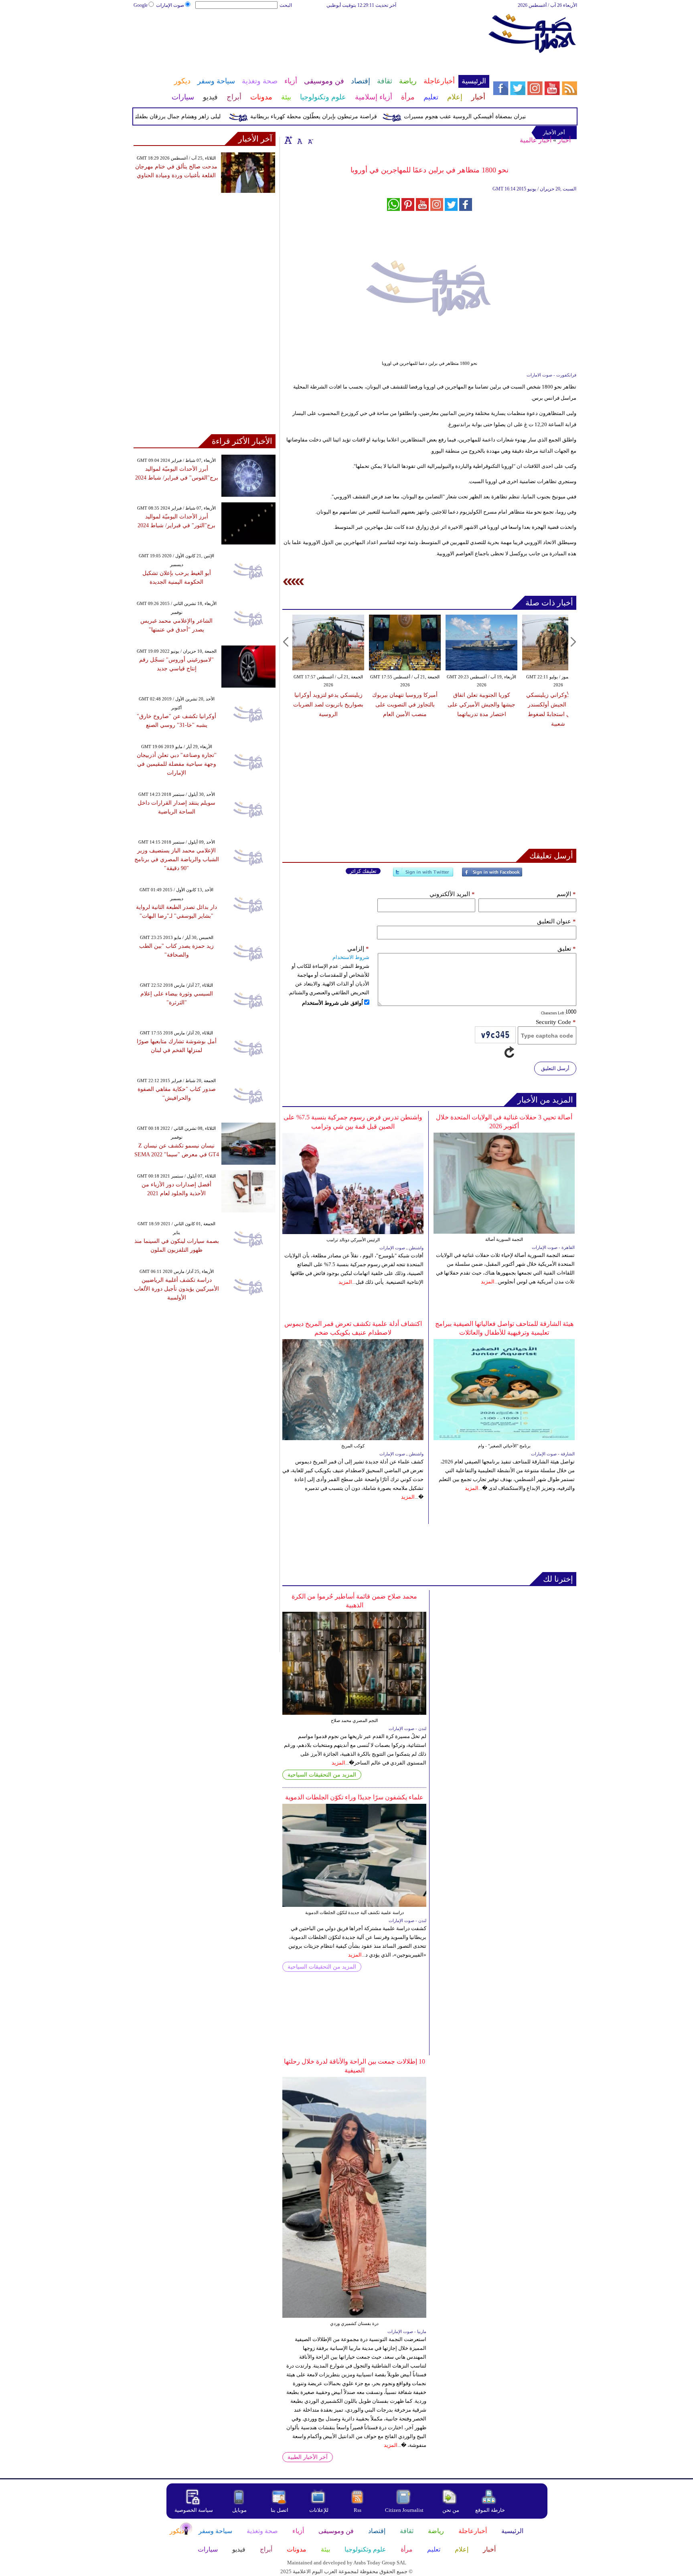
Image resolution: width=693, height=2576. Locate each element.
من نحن (451, 2510)
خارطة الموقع (490, 2510)
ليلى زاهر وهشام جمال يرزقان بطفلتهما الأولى (200, 116)
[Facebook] (492, 875)
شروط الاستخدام (351, 957)
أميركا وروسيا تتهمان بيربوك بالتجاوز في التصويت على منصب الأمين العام (405, 705)
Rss (358, 2510)
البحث (286, 5)
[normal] (299, 140)
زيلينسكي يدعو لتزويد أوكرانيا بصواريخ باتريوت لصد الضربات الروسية (328, 705)
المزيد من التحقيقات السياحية (322, 1775)
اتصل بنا (280, 2510)
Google (141, 5)
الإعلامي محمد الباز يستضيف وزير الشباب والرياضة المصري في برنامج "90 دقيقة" (177, 859)
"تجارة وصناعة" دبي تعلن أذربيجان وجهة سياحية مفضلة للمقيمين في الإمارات (177, 764)
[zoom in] (288, 140)
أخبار (564, 140)
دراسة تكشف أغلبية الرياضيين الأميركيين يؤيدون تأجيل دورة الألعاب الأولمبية (176, 1289)
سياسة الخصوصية (194, 2510)
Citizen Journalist (404, 2510)
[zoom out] (310, 140)
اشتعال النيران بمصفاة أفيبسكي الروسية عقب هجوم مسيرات (508, 116)
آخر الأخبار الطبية (308, 2457)
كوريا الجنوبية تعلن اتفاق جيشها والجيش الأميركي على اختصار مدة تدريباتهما (481, 705)
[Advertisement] (311, 35)
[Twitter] (423, 875)
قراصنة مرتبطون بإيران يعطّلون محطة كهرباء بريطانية (346, 116)
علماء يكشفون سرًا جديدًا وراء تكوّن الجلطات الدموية (354, 1797)
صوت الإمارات (170, 5)
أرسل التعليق (555, 1068)
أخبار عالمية (536, 140)
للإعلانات (319, 2510)
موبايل (240, 2510)
